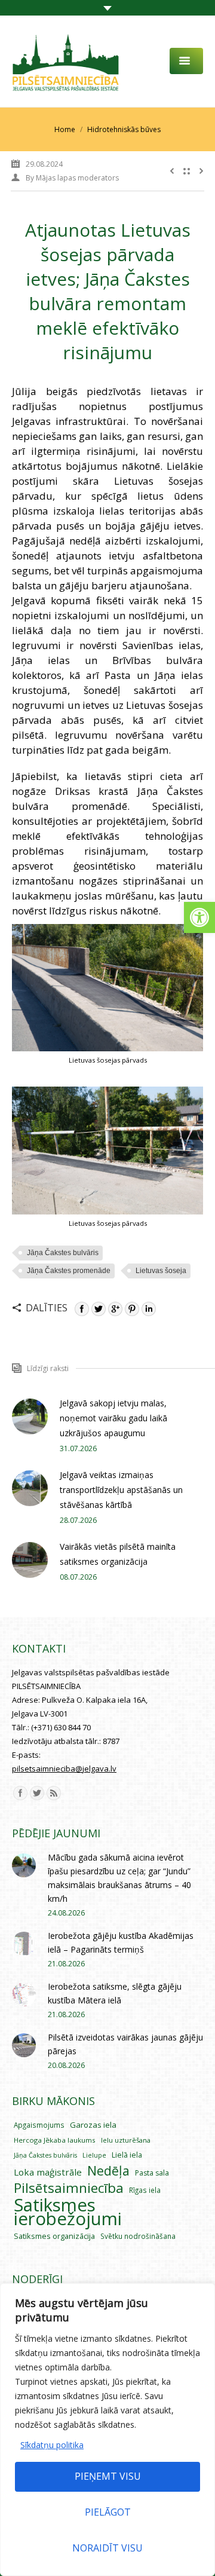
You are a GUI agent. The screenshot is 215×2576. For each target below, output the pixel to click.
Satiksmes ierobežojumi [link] (68, 2212)
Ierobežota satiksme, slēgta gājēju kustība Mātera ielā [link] (115, 1993)
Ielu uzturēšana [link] (126, 2140)
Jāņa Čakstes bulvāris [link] (63, 1253)
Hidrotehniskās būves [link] (124, 129)
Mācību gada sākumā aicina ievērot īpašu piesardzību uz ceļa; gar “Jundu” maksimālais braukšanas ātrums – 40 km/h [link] (119, 1878)
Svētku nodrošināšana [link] (138, 2236)
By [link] (72, 178)
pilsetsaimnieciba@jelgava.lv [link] (64, 1769)
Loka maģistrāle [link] (48, 2172)
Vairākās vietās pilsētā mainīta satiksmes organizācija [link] (118, 1554)
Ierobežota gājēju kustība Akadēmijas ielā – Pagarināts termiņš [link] (121, 1942)
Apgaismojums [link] (39, 2125)
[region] (107, 2430)
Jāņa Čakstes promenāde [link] (69, 1271)
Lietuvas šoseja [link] (161, 1271)
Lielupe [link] (94, 2155)
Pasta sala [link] (152, 2173)
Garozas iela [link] (93, 2125)
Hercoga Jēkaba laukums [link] (55, 2140)
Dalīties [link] (47, 1308)
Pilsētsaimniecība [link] (69, 2188)
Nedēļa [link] (108, 2170)
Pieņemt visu (108, 2476)
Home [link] (65, 129)
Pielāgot (108, 2512)
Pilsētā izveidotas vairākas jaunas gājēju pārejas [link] (125, 2044)
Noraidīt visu (107, 2548)
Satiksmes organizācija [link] (54, 2236)
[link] (199, 917)
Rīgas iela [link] (145, 2190)
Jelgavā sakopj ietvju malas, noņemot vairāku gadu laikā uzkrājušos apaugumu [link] (113, 1418)
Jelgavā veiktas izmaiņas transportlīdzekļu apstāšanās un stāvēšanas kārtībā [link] (121, 1490)
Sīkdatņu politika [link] (52, 2445)
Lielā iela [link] (127, 2155)
